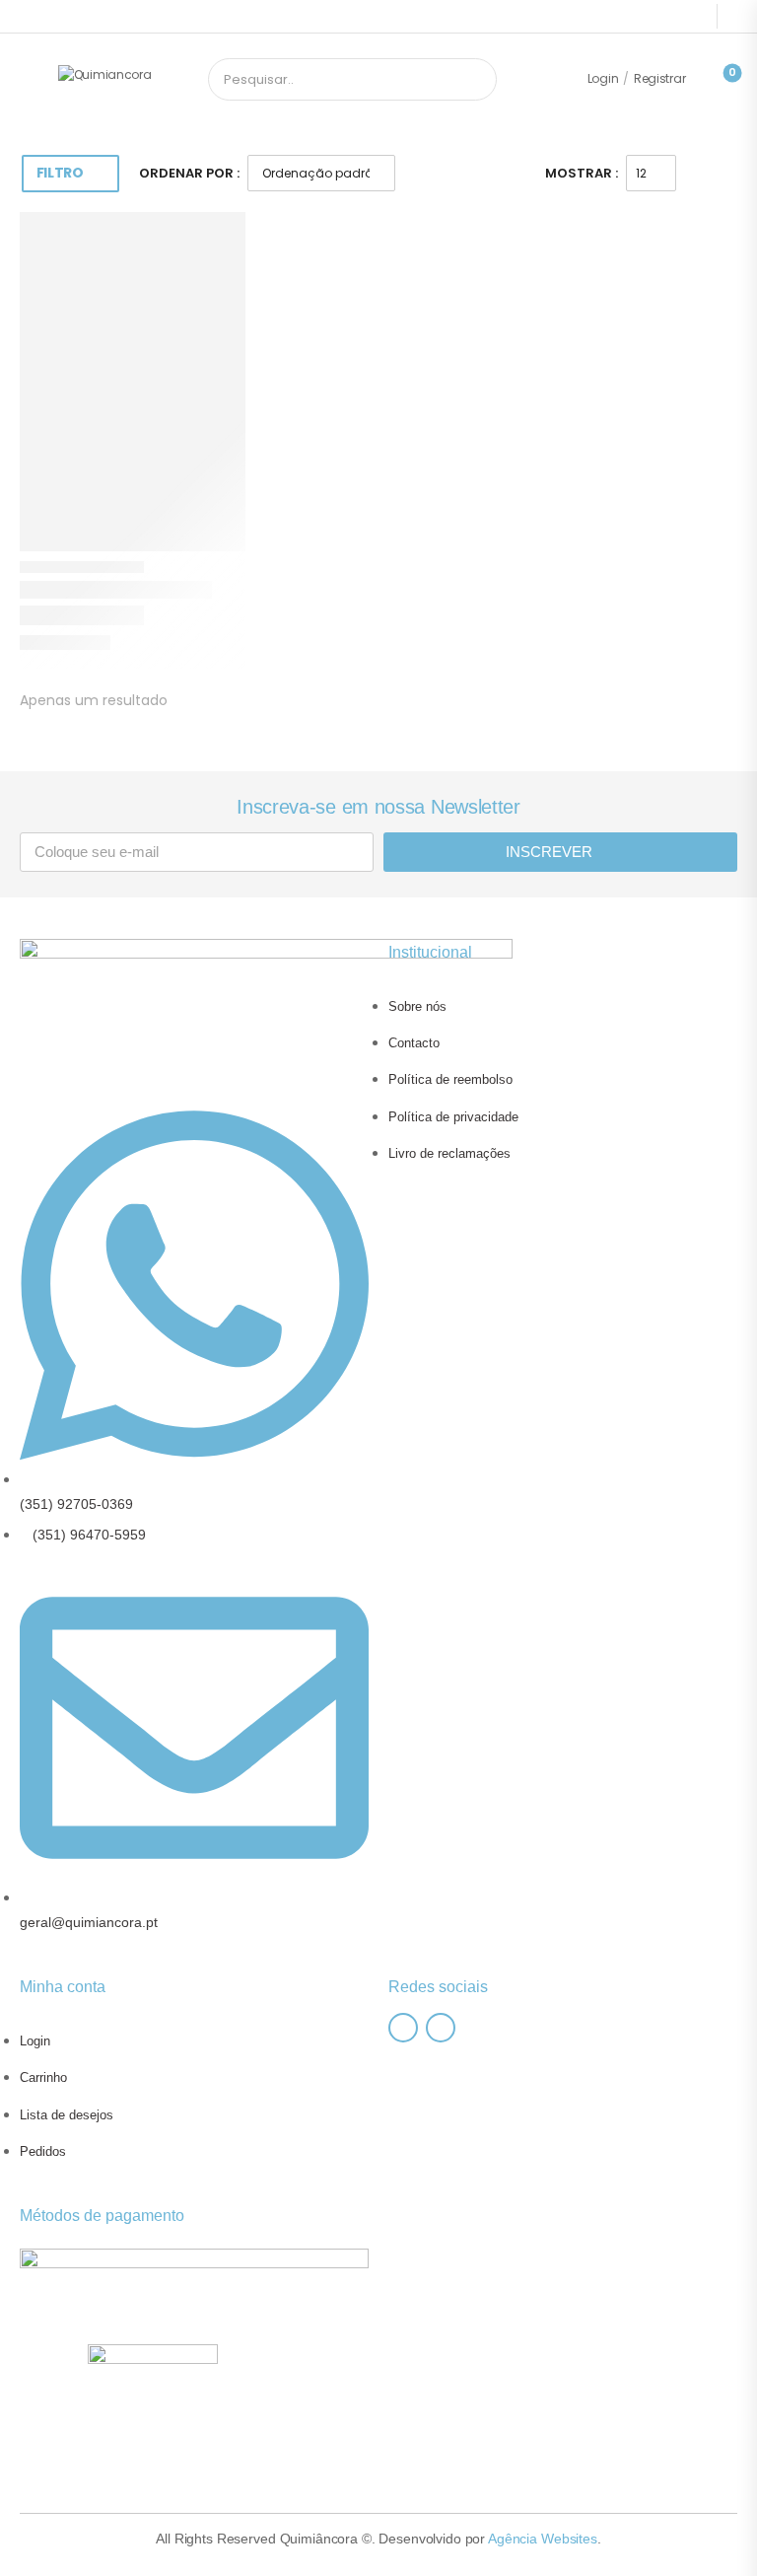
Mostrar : (582, 173)
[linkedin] (441, 2028)
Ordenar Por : (189, 173)
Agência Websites (543, 2539)
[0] (716, 79)
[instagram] (403, 2028)
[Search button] (475, 80)
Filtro (60, 173)
